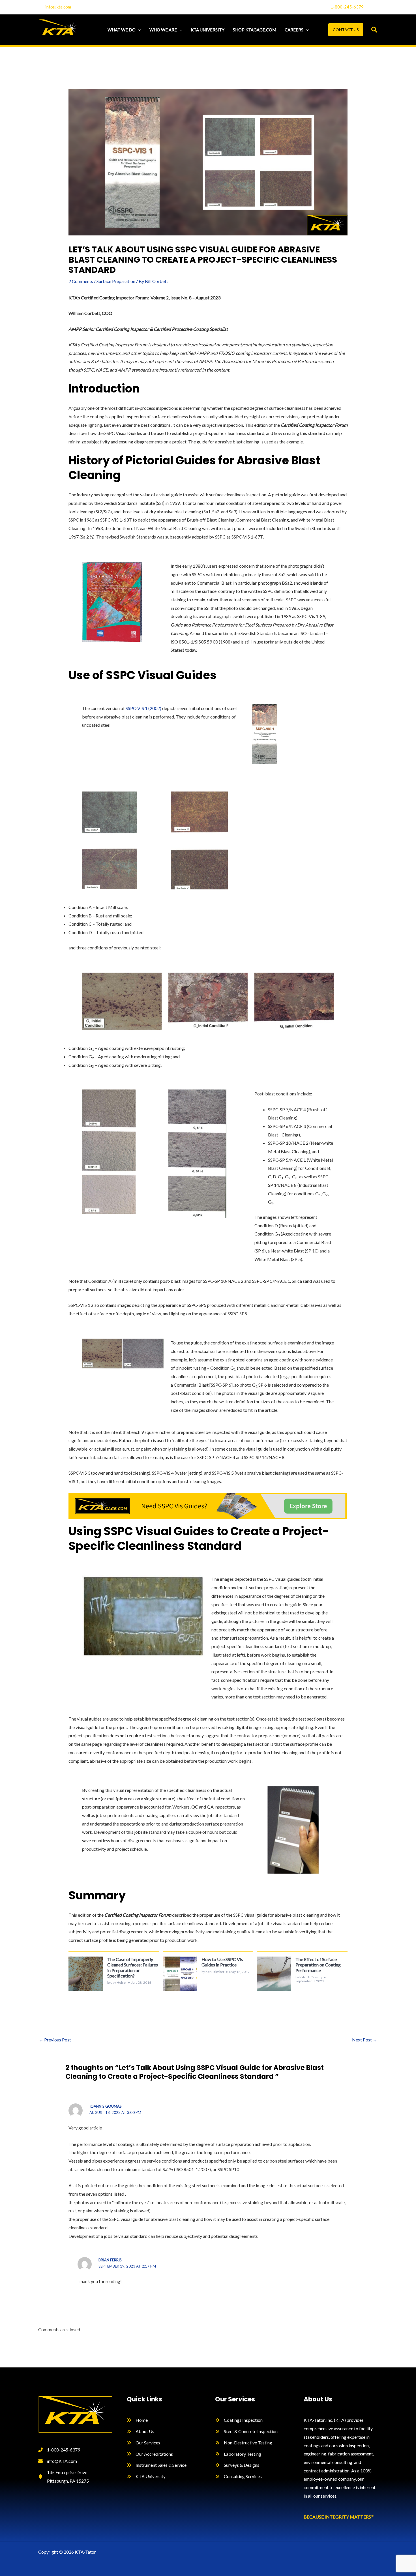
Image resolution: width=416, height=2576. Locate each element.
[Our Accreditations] (150, 2454)
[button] (138, 30)
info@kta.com (58, 7)
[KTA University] (146, 2476)
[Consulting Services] (238, 2476)
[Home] (137, 2420)
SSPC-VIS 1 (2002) (143, 708)
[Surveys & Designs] (237, 2465)
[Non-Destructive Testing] (244, 2443)
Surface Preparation (116, 281)
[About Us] (141, 2431)
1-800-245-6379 (347, 7)
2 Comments (81, 281)
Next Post (365, 2040)
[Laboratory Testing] (238, 2454)
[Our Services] (143, 2443)
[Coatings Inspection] (239, 2420)
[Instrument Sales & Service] (157, 2465)
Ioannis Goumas (106, 2106)
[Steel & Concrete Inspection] (246, 2431)
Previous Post (55, 2040)
